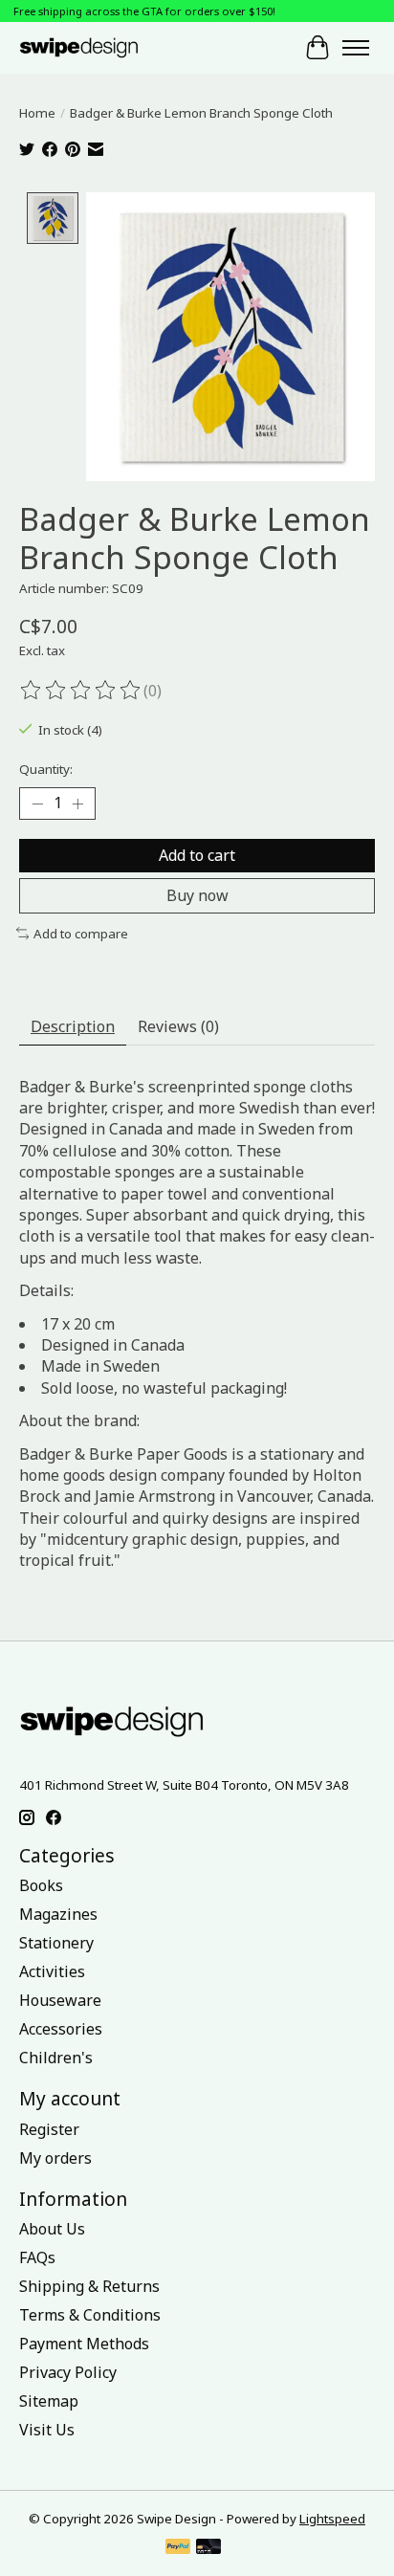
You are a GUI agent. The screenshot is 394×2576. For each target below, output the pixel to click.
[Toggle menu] (356, 48)
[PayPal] (178, 2548)
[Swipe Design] (95, 47)
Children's (56, 2058)
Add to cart (197, 855)
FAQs (37, 2257)
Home (37, 113)
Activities (52, 1971)
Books (41, 1885)
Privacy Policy (68, 2372)
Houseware (60, 2000)
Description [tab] (73, 1026)
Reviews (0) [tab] (178, 1026)
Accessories (61, 2029)
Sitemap (49, 2401)
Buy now (197, 895)
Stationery (56, 1943)
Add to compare (81, 934)
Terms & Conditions (90, 2315)
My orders (55, 2158)
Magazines (58, 1914)
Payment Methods (84, 2344)
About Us (52, 2229)
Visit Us (47, 2430)
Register (49, 2129)
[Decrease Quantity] (37, 804)
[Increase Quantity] (77, 804)
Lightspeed (332, 2519)
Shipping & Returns (89, 2286)
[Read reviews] (81, 691)
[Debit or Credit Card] (208, 2548)
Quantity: (46, 769)
